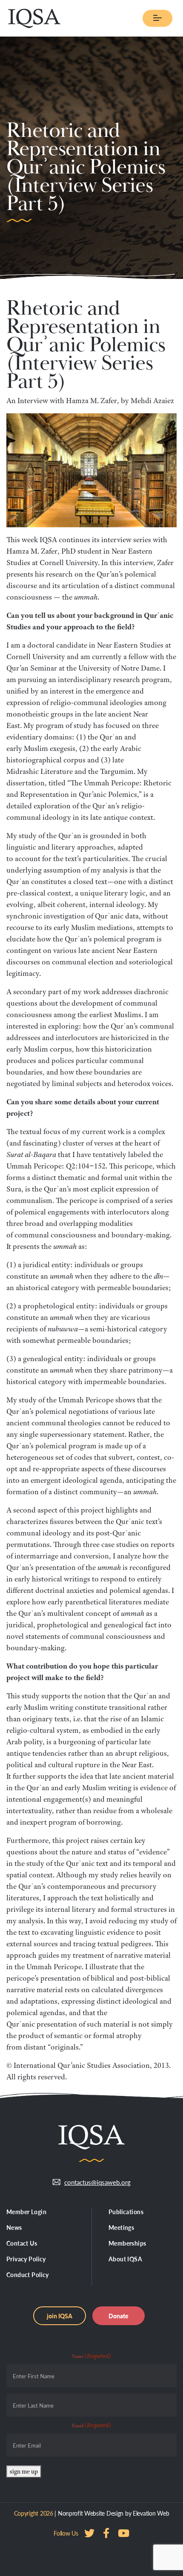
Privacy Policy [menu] (26, 2259)
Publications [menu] (126, 2212)
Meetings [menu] (121, 2227)
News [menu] (14, 2227)
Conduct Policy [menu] (28, 2275)
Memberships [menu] (127, 2243)
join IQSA (60, 2316)
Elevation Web (151, 2513)
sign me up (24, 2471)
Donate (119, 2316)
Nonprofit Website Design (91, 2513)
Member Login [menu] (26, 2212)
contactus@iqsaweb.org (97, 2182)
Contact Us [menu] (22, 2243)
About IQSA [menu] (125, 2259)
